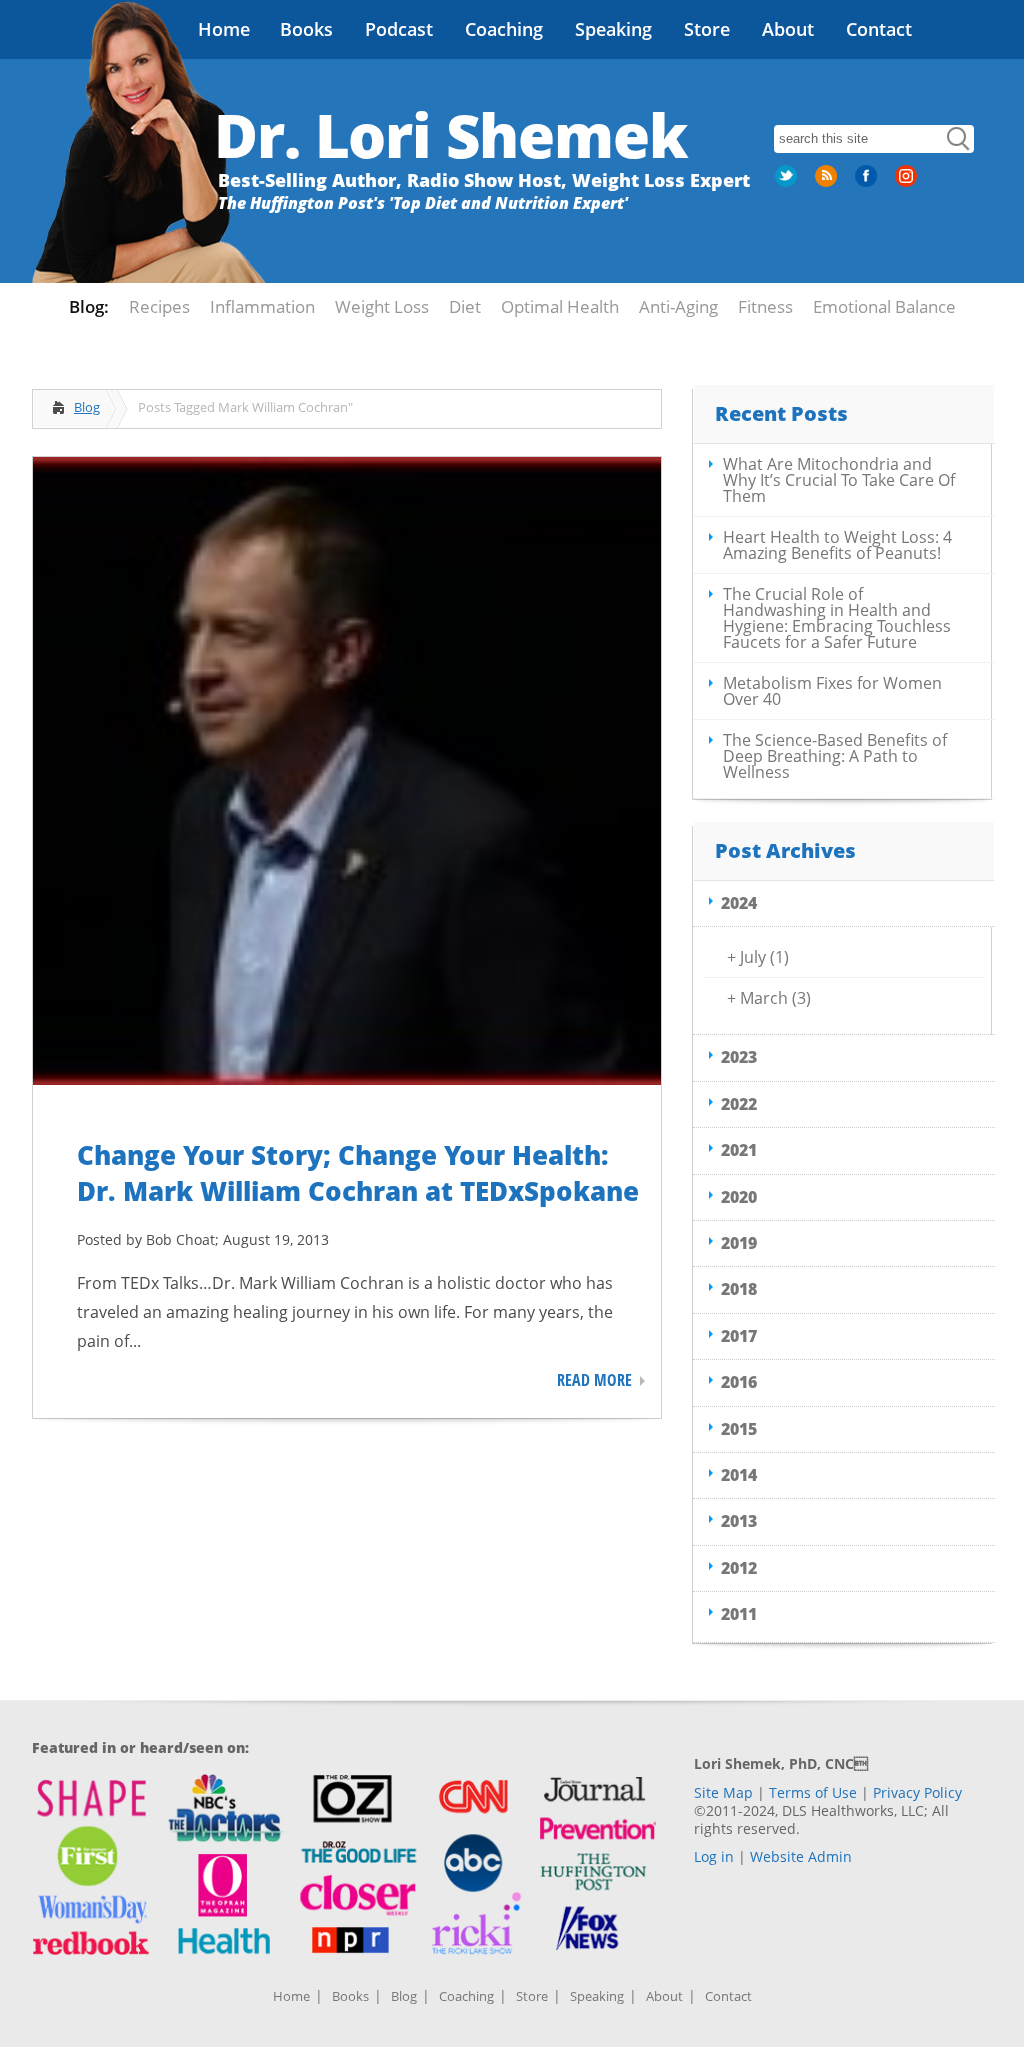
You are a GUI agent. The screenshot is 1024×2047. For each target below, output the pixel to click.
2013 (739, 1521)
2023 (739, 1057)
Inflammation (262, 306)
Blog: (89, 306)
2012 (739, 1568)
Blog (87, 407)
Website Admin (801, 1856)
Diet (465, 306)
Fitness (765, 306)
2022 (739, 1104)
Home (224, 29)
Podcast (399, 29)
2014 (739, 1475)
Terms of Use (813, 1792)
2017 (739, 1336)
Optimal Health (560, 306)
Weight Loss (382, 306)
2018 (739, 1289)
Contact (879, 29)
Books (306, 29)
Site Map (723, 1792)
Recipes (159, 306)
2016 (739, 1382)
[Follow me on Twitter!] (788, 183)
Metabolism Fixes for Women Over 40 (832, 691)
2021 (739, 1150)
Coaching (504, 29)
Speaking (613, 29)
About (788, 29)
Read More (594, 1380)
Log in (714, 1856)
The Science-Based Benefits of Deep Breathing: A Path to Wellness (835, 756)
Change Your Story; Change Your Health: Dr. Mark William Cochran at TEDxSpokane (358, 1173)
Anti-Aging (678, 306)
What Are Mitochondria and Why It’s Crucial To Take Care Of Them (839, 480)
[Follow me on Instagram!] (908, 183)
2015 (739, 1429)
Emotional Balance (884, 306)
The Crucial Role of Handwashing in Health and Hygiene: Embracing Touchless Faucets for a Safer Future (837, 618)
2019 (739, 1243)
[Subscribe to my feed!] (828, 183)
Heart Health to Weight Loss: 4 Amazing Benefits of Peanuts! (837, 545)
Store (707, 29)
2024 (739, 903)
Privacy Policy (917, 1792)
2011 (739, 1614)
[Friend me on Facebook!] (868, 183)
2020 (739, 1197)
